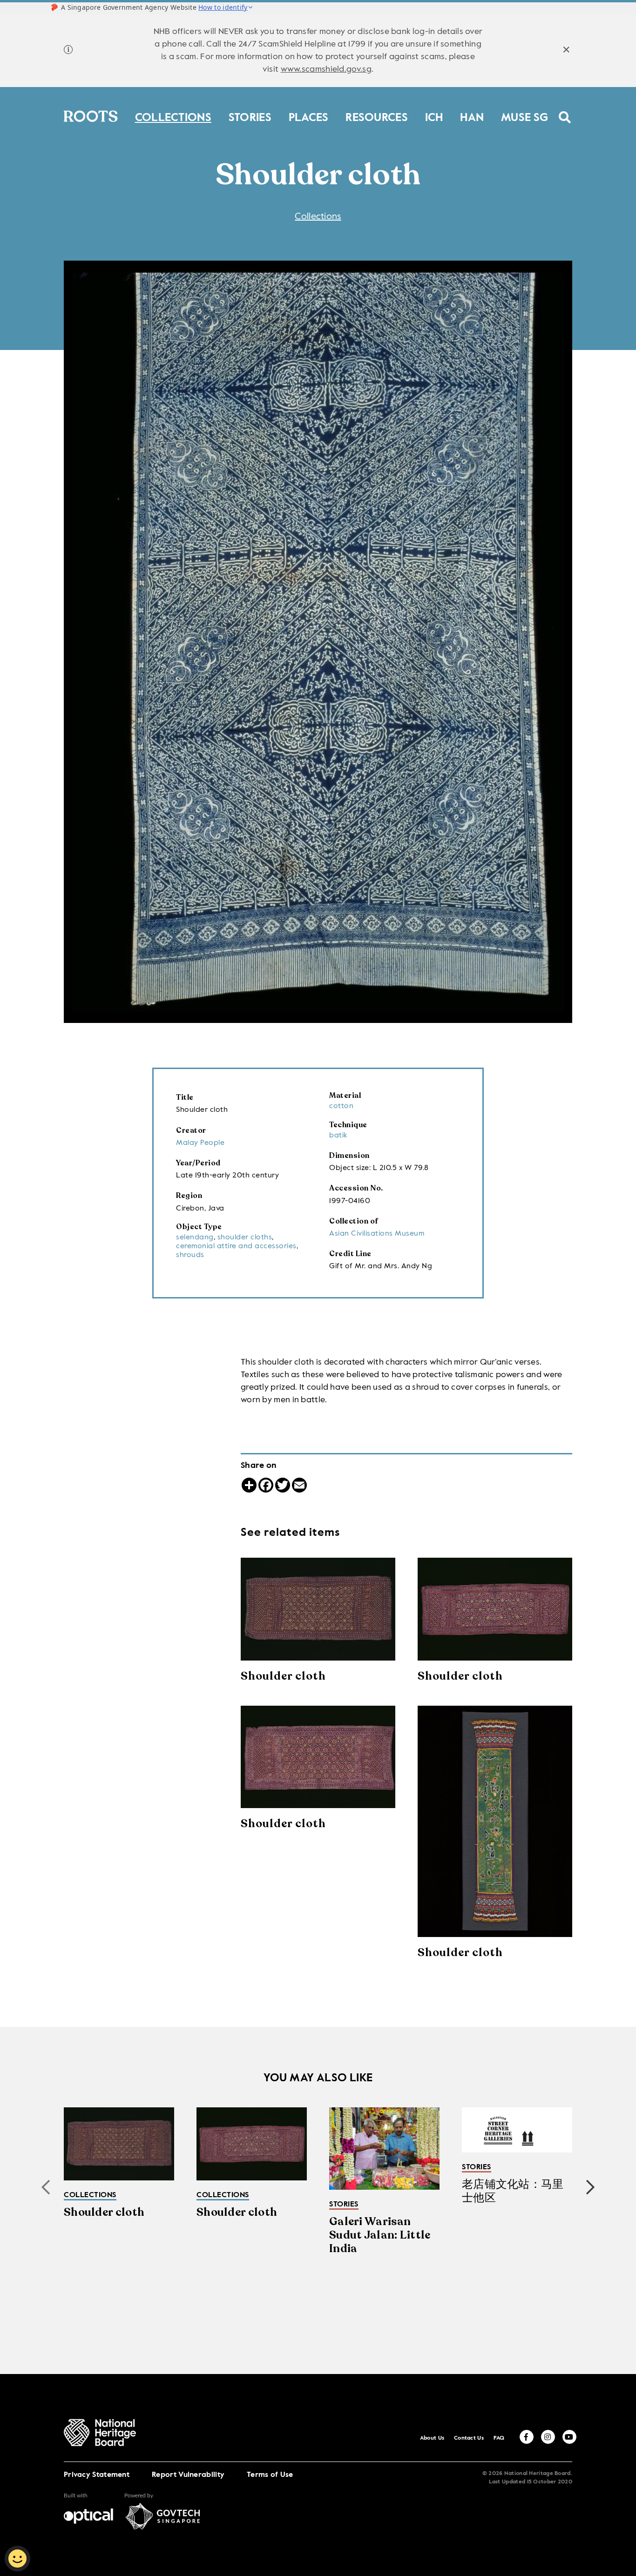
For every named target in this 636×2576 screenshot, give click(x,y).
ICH (434, 116)
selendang (195, 1238)
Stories (250, 116)
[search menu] (565, 111)
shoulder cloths (245, 1238)
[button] (590, 2187)
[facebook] (527, 2437)
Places (309, 116)
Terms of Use (270, 2475)
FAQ (499, 2438)
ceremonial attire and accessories (236, 1246)
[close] (566, 51)
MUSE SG (524, 116)
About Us (432, 2438)
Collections (173, 116)
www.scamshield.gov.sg (326, 69)
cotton (341, 1106)
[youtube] (569, 2437)
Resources (377, 116)
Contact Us (469, 2438)
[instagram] (548, 2437)
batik (338, 1136)
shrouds (190, 1255)
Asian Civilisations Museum (377, 1234)
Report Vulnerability (188, 2475)
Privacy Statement (97, 2475)
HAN (472, 116)
